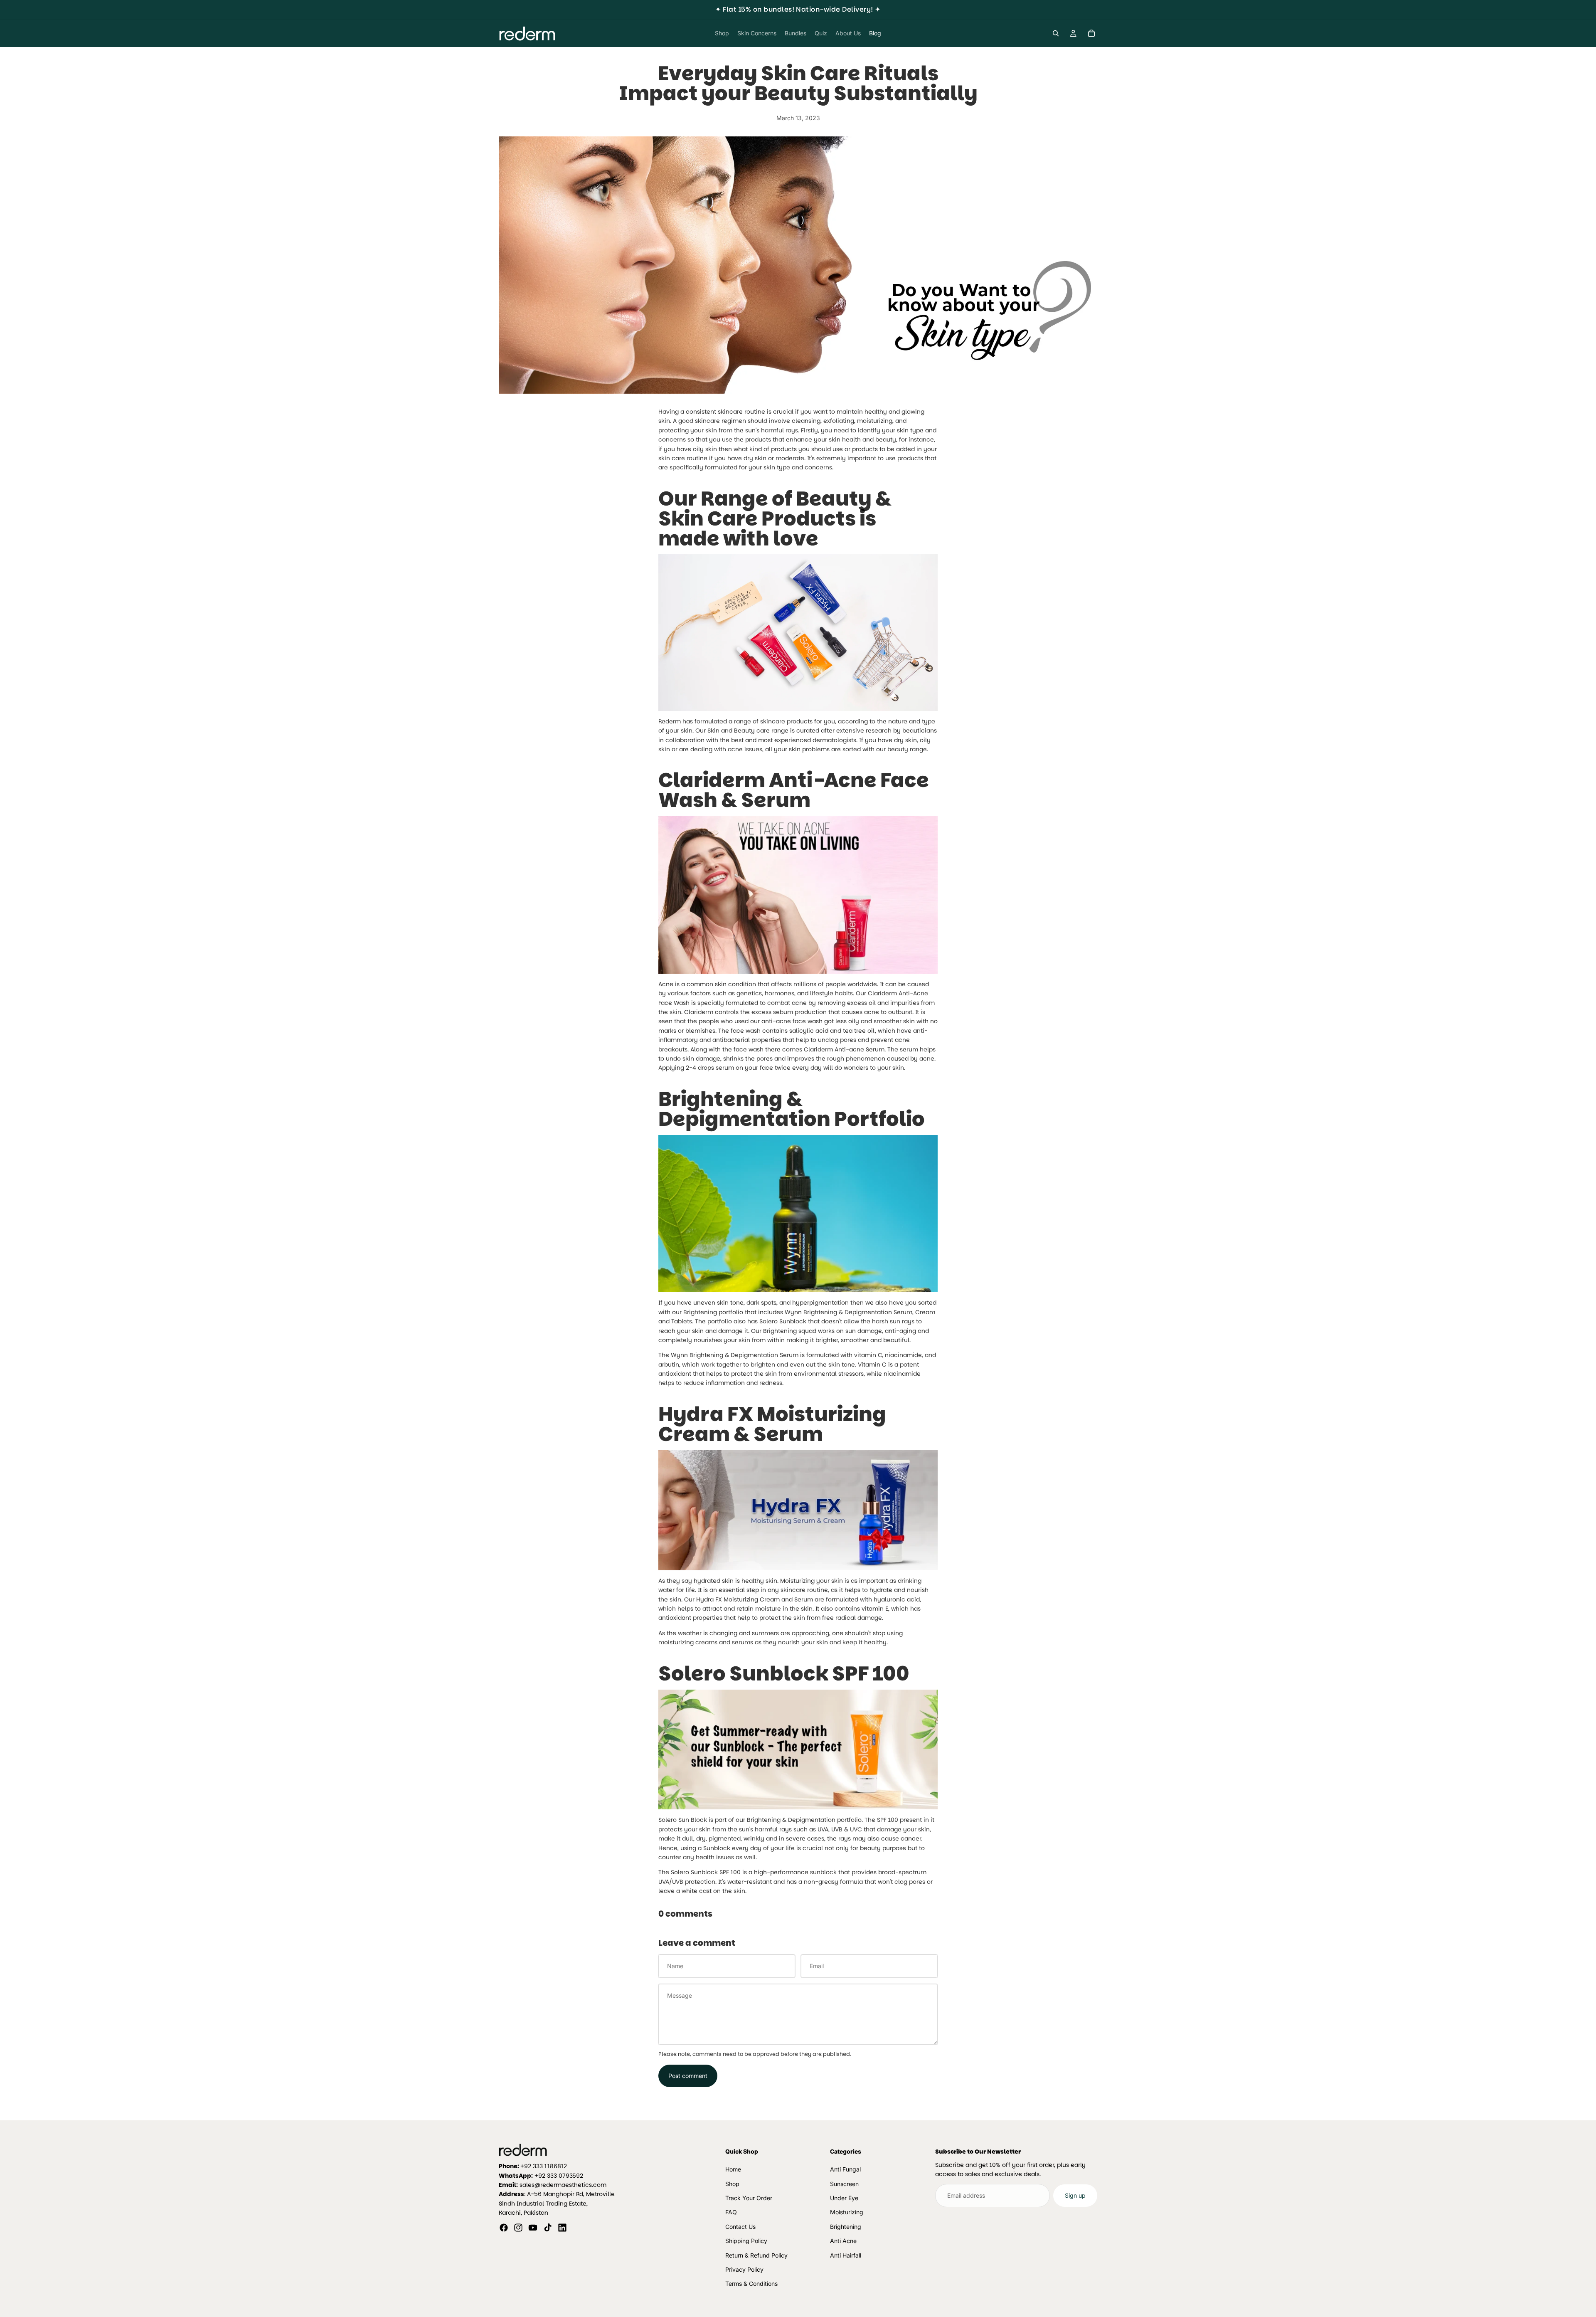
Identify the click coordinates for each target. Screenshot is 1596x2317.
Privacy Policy (744, 2269)
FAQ (731, 2212)
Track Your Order (749, 2198)
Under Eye (844, 2198)
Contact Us (740, 2227)
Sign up (1075, 2195)
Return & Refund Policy (756, 2255)
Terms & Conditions (751, 2284)
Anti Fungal (845, 2169)
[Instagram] (518, 2228)
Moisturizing (847, 2212)
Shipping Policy (746, 2241)
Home (733, 2169)
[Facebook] (504, 2228)
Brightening (846, 2227)
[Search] (1056, 33)
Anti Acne (843, 2241)
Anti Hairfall (846, 2255)
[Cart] (1091, 33)
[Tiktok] (548, 2228)
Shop (732, 2184)
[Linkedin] (562, 2228)
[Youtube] (533, 2228)
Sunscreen (844, 2184)
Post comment (688, 2076)
